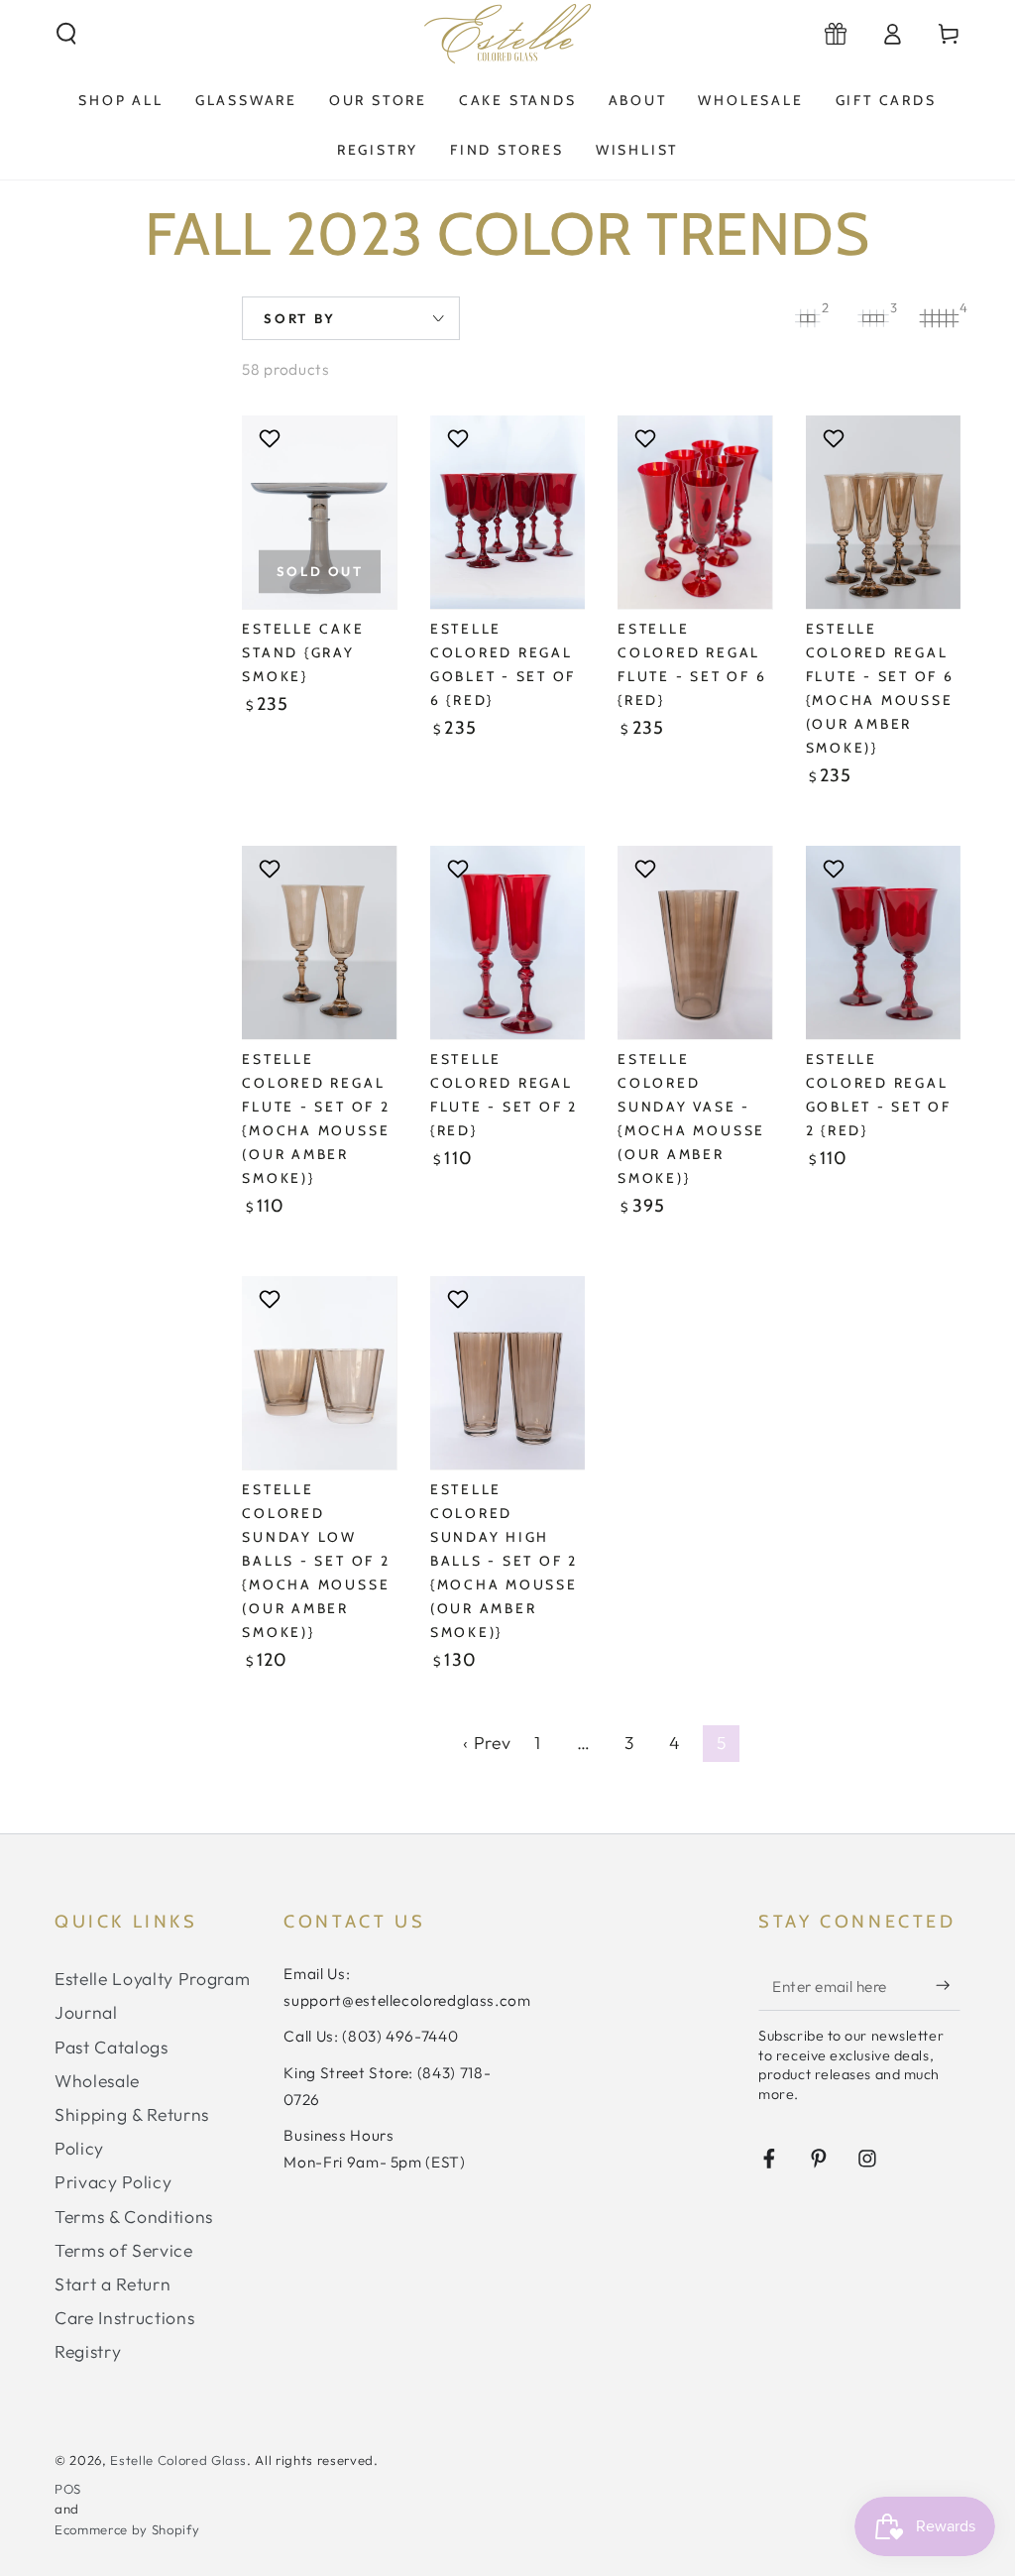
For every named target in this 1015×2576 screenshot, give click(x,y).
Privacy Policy (113, 2182)
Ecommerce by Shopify (127, 2529)
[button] (67, 34)
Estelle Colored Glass (178, 2460)
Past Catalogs (112, 2047)
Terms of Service (124, 2250)
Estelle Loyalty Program (152, 1979)
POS (68, 2489)
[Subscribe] (948, 1985)
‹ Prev (487, 1743)
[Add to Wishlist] (272, 438)
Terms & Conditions (134, 2217)
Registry (88, 2351)
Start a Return (113, 2284)
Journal (86, 2012)
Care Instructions (124, 2318)
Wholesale (97, 2081)
